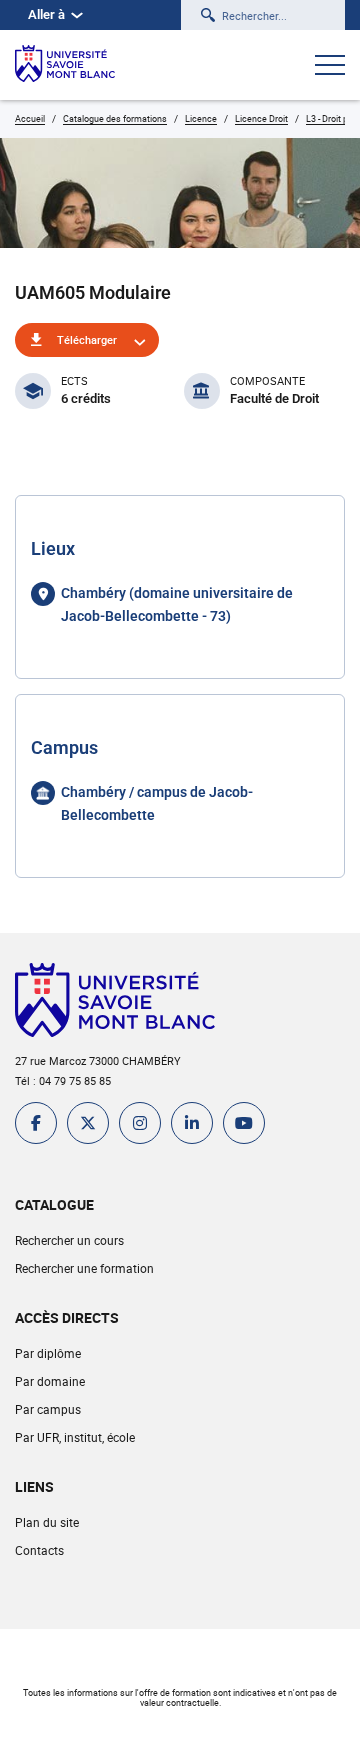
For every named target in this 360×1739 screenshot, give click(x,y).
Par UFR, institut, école (75, 1437)
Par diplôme (48, 1353)
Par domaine (50, 1381)
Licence (201, 118)
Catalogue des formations (115, 118)
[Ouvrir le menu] (330, 67)
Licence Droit (261, 118)
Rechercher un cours (69, 1240)
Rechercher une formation (84, 1268)
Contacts (39, 1550)
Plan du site (47, 1522)
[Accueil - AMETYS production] (65, 65)
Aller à (46, 14)
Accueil (30, 118)
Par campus (48, 1409)
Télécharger (87, 339)
